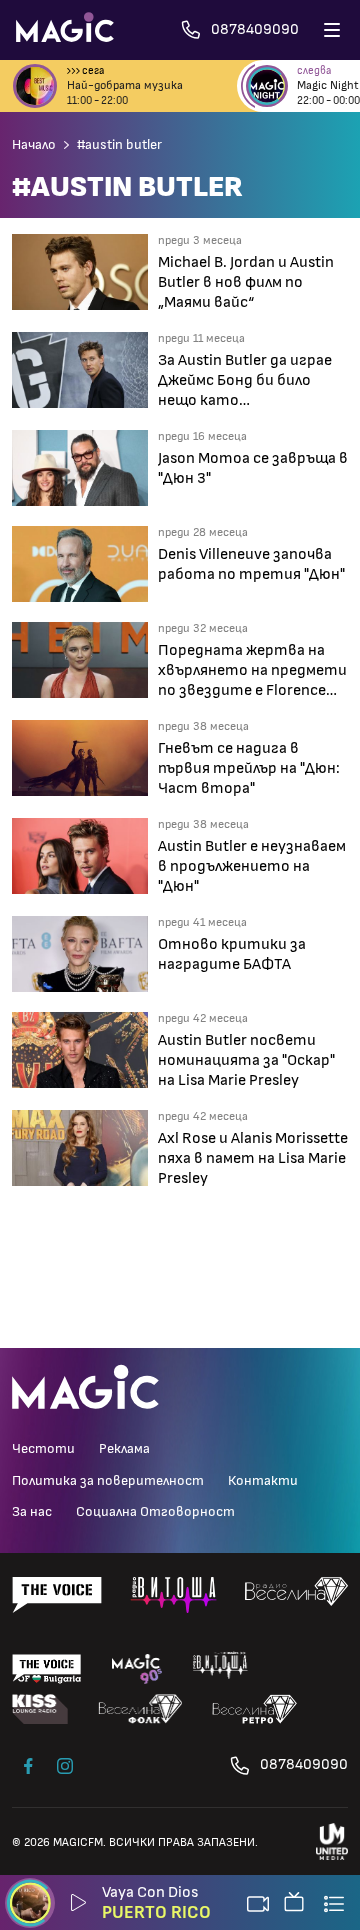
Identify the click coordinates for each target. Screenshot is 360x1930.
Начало (34, 145)
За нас (32, 1512)
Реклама (124, 1449)
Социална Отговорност (155, 1512)
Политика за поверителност (108, 1481)
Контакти (263, 1481)
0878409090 (304, 1764)
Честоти (43, 1449)
